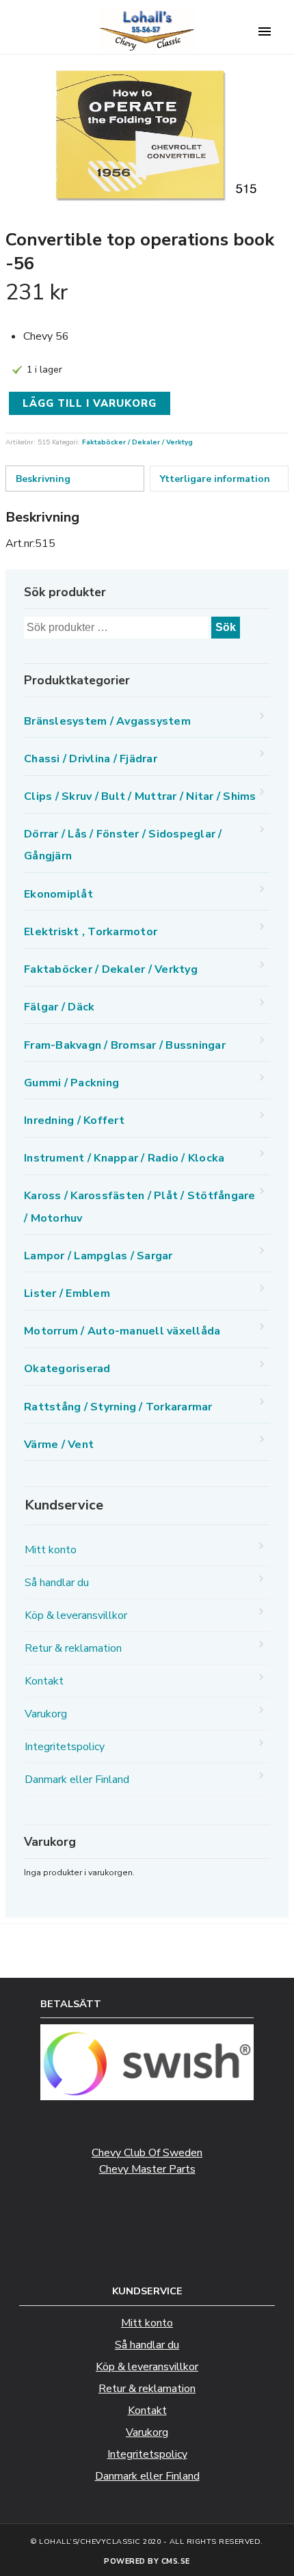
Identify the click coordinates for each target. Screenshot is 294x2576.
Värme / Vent (59, 1445)
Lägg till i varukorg (90, 403)
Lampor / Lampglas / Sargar (98, 1256)
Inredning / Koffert (74, 1121)
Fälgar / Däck (59, 1007)
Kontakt (44, 1681)
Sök (226, 627)
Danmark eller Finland (77, 1780)
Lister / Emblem (67, 1293)
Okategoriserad (67, 1369)
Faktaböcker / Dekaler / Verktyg (137, 442)
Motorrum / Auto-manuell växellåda (122, 1331)
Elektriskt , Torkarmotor (91, 932)
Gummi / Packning (71, 1083)
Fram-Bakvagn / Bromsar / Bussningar (125, 1045)
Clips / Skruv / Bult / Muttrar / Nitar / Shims (140, 796)
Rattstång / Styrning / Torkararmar (118, 1407)
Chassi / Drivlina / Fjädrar (91, 759)
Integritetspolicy (65, 1747)
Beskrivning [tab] (43, 479)
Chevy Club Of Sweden (147, 2153)
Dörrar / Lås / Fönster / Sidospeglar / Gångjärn (123, 845)
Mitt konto (51, 1550)
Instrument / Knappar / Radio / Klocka (124, 1158)
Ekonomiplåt (58, 894)
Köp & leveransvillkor (76, 1615)
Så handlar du (57, 1583)
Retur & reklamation (73, 1648)
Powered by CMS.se (147, 2561)
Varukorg (46, 1714)
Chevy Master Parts (147, 2169)
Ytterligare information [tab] (215, 479)
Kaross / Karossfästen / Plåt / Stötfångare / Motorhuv (140, 1207)
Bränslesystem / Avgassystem (107, 721)
